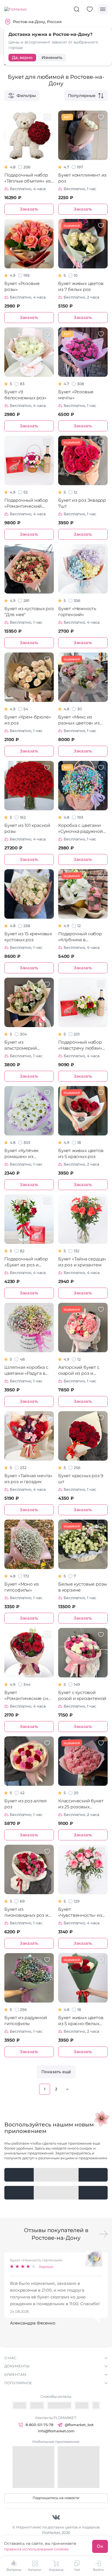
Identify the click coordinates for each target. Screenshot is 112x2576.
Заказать (29, 209)
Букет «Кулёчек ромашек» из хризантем (21, 1154)
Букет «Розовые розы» (22, 286)
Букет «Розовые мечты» (76, 395)
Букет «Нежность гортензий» (77, 612)
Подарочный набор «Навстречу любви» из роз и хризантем (80, 1045)
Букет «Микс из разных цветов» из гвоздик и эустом (79, 720)
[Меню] (103, 9)
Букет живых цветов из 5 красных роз (81, 1154)
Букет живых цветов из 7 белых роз (81, 286)
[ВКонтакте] (56, 2517)
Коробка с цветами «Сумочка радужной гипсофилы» (80, 829)
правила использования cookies (36, 2549)
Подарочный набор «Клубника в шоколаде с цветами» (82, 937)
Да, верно (22, 57)
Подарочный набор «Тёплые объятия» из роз (28, 178)
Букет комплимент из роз (82, 178)
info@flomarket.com (56, 2431)
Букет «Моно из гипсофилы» (22, 1587)
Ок (100, 2546)
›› (67, 2089)
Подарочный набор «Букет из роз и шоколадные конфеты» (26, 1262)
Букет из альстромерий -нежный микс (21, 1045)
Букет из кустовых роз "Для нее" (29, 612)
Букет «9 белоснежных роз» (25, 395)
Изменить (52, 57)
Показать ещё (56, 2072)
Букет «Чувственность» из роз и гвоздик (80, 1913)
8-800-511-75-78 (39, 2425)
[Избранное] (90, 9)
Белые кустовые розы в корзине (83, 1587)
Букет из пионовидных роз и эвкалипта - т (26, 1913)
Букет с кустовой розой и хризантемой (82, 1695)
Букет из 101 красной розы (27, 828)
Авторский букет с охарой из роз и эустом (79, 1371)
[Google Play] (56, 2175)
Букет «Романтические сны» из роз (29, 1696)
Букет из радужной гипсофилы (26, 2021)
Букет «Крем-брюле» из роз (28, 720)
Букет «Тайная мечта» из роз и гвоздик (28, 1479)
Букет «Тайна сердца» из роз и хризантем (82, 1262)
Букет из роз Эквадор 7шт (82, 503)
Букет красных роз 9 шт (81, 1479)
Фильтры (26, 95)
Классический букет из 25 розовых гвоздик (81, 1804)
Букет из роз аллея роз (25, 1804)
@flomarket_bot (79, 2425)
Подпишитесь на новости (56, 2498)
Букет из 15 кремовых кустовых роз (28, 937)
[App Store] (56, 2193)
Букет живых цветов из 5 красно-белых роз (81, 2021)
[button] (104, 2234)
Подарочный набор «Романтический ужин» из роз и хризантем (26, 503)
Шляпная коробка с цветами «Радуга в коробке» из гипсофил (26, 1371)
